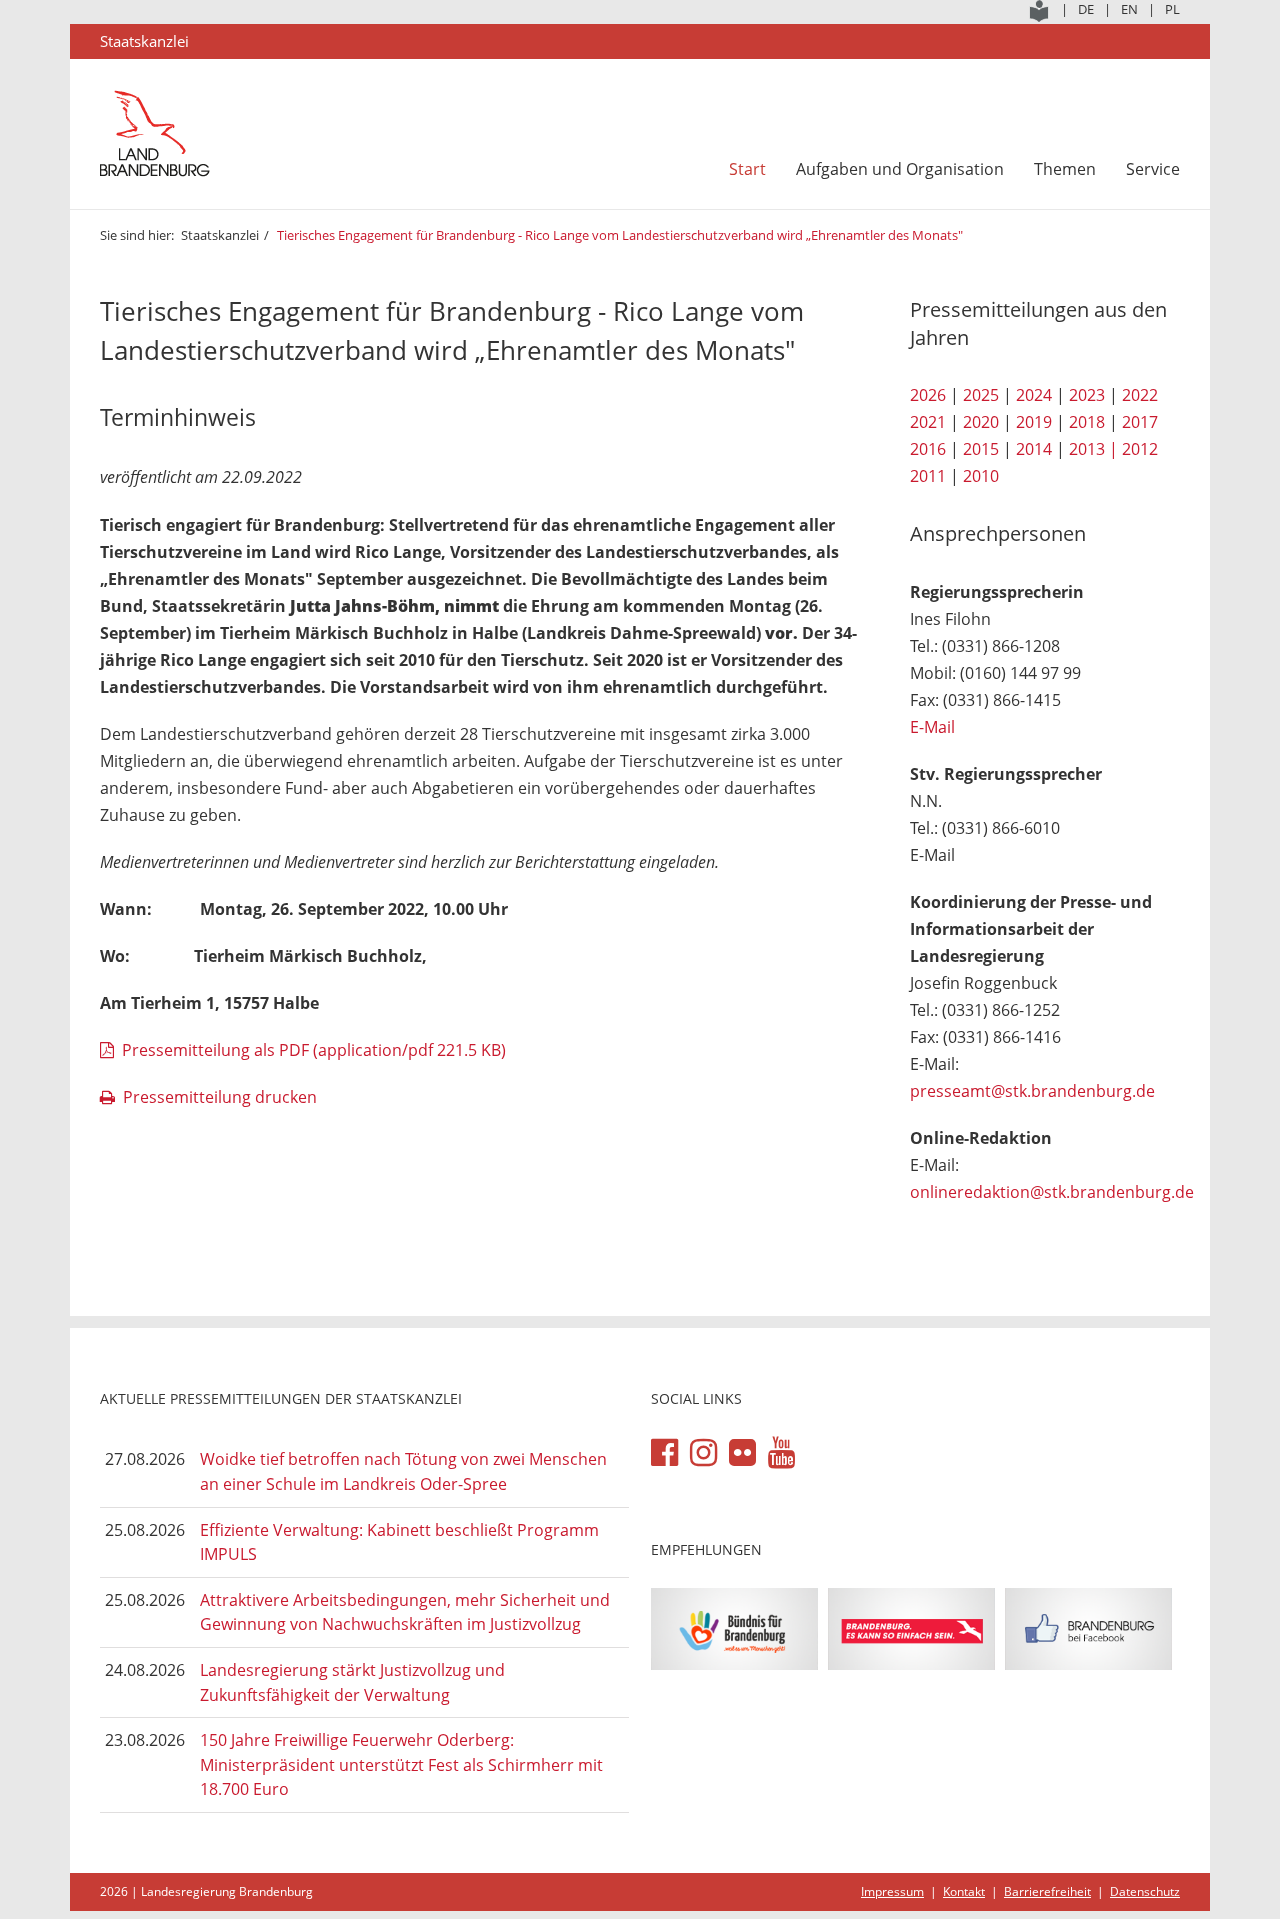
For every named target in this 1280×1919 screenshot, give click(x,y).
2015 (981, 449)
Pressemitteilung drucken (220, 1097)
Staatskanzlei (220, 235)
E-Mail (932, 727)
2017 (1140, 422)
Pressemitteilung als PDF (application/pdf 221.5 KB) (314, 1050)
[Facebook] (664, 1453)
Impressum (892, 1891)
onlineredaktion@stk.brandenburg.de (1052, 1192)
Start (747, 169)
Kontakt (964, 1891)
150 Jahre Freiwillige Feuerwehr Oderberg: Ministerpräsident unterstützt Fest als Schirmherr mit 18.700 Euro (401, 1764)
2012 (1140, 449)
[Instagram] (703, 1453)
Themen (1065, 169)
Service (1153, 169)
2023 (1087, 395)
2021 (928, 422)
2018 (1087, 422)
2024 (1034, 395)
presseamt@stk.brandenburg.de (1032, 1091)
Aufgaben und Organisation (900, 169)
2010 (981, 476)
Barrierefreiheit (1047, 1891)
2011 (928, 476)
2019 (1034, 422)
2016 (928, 449)
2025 (981, 395)
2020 (981, 422)
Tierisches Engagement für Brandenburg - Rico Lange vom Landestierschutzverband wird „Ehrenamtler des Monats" (620, 235)
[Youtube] (781, 1453)
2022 (1140, 395)
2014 (1034, 449)
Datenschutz (1145, 1891)
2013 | (1093, 449)
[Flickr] (742, 1453)
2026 (928, 395)
